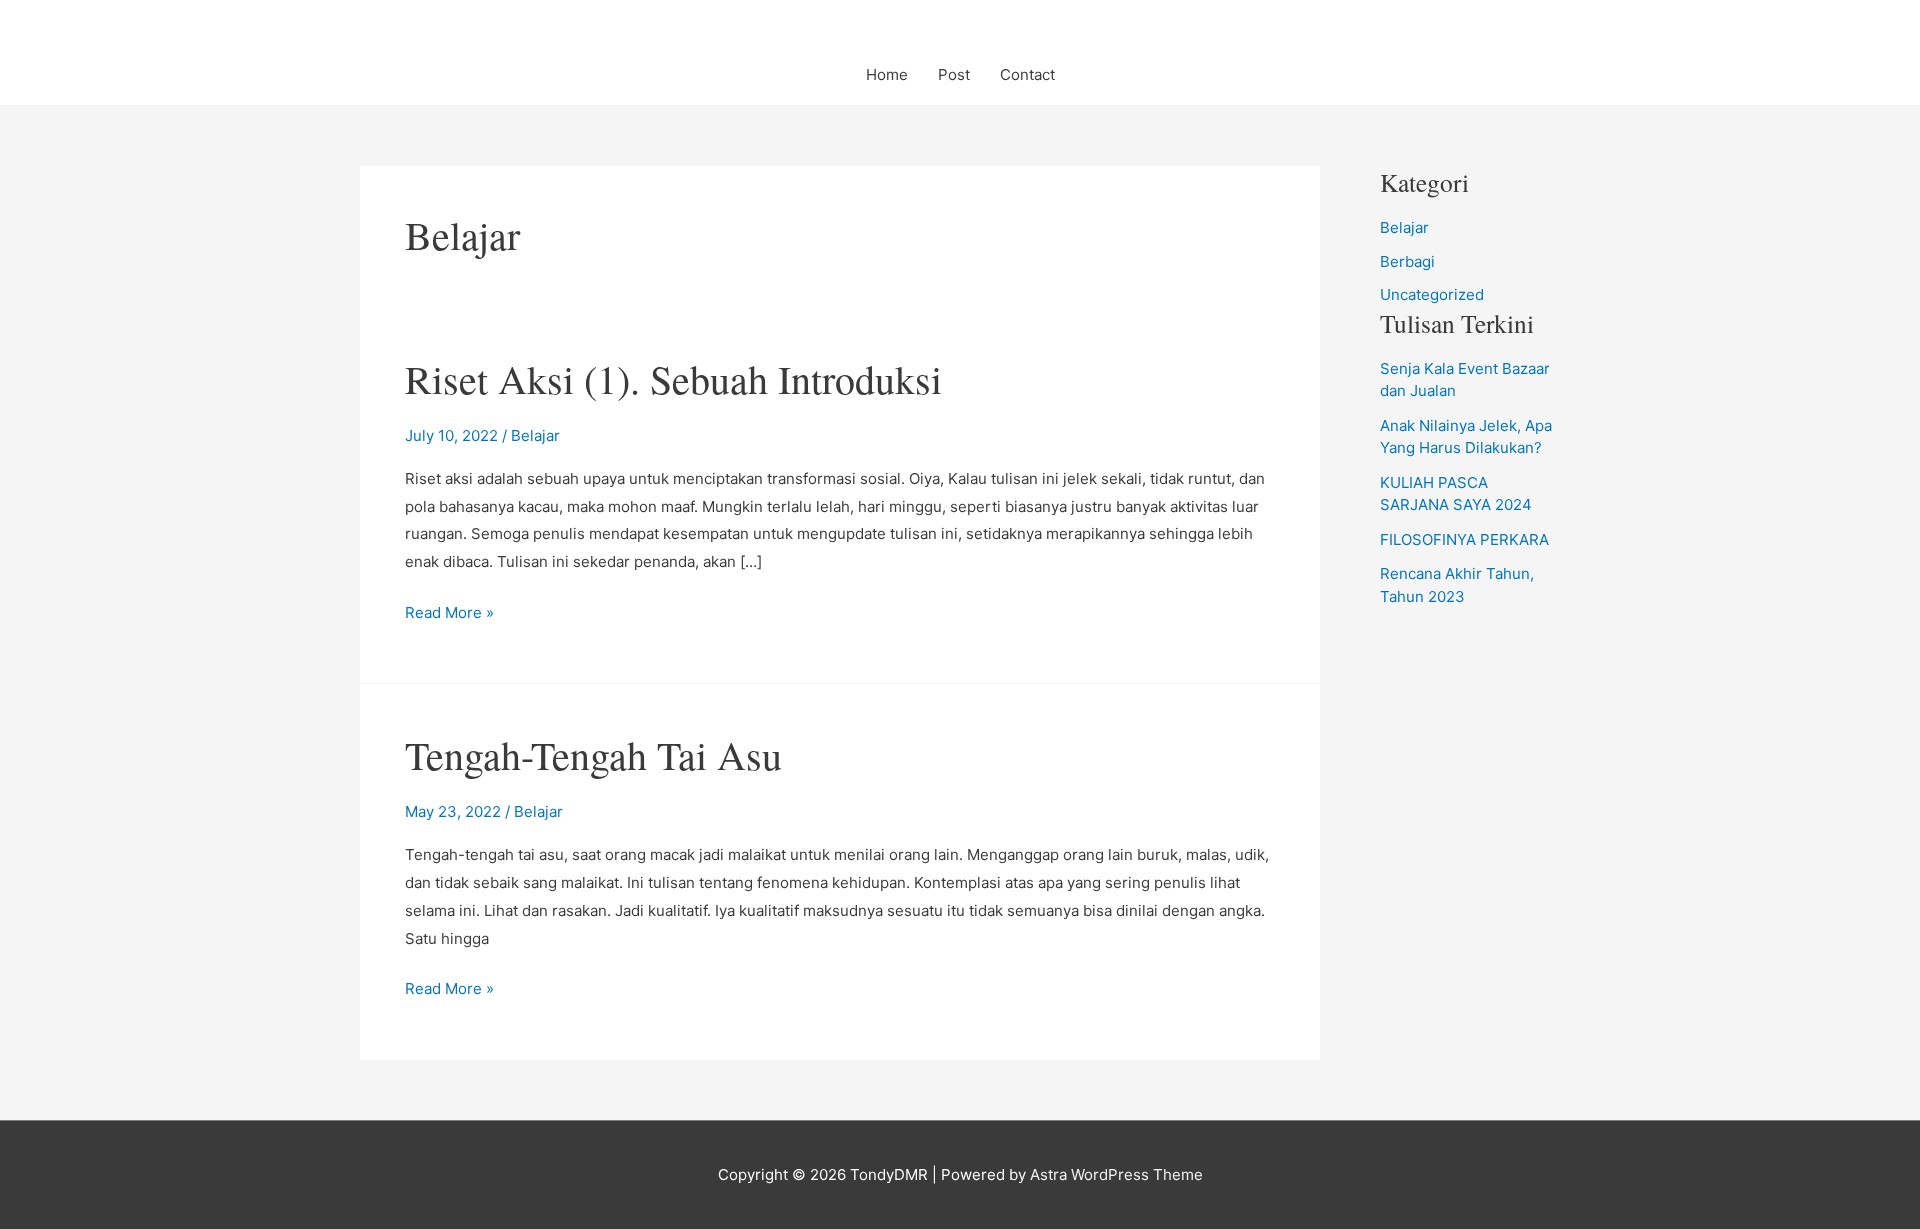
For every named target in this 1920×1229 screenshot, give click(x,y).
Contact (1027, 74)
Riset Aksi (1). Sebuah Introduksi (673, 378)
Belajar (535, 435)
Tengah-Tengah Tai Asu (593, 754)
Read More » (449, 614)
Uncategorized (1432, 294)
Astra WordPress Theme (1116, 1174)
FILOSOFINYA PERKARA (1464, 539)
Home (887, 74)
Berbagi (1407, 261)
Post (954, 74)
